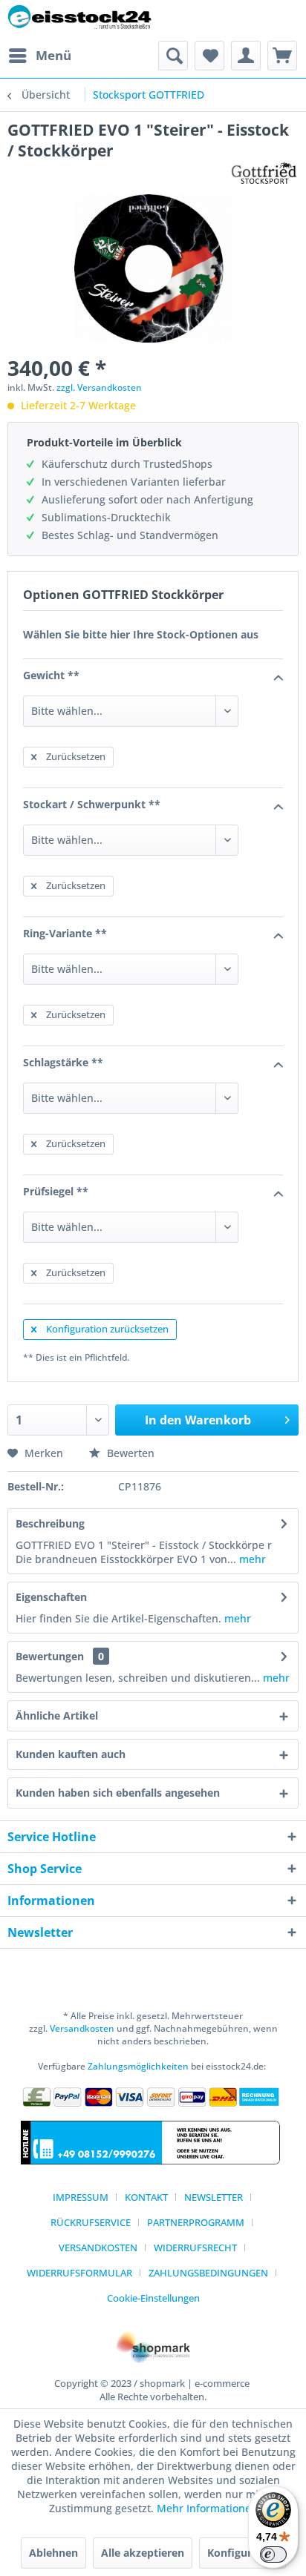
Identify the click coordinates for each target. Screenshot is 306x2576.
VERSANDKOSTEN (98, 2248)
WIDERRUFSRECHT (195, 2248)
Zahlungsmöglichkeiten (138, 2066)
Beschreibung (50, 1523)
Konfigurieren (242, 2553)
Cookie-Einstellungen (153, 2298)
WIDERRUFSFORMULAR (79, 2273)
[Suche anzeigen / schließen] (173, 56)
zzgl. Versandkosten (99, 387)
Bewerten (129, 1453)
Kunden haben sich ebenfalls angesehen (118, 1793)
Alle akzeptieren (143, 2553)
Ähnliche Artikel (57, 1715)
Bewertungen (50, 1656)
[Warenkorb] (282, 56)
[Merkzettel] (209, 56)
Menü (53, 55)
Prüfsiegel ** (56, 1191)
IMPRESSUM (81, 2197)
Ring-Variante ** (65, 933)
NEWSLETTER (214, 2197)
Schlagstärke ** (63, 1062)
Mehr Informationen (207, 2508)
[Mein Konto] (246, 56)
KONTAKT (146, 2197)
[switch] (273, 2554)
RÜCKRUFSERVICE (91, 2222)
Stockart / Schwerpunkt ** (92, 804)
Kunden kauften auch (71, 1754)
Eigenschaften (51, 1597)
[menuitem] (39, 56)
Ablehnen (53, 2553)
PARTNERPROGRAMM (196, 2222)
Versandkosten (82, 2028)
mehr (251, 1559)
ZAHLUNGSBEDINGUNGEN (208, 2273)
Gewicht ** (51, 675)
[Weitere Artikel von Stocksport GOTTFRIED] (264, 174)
